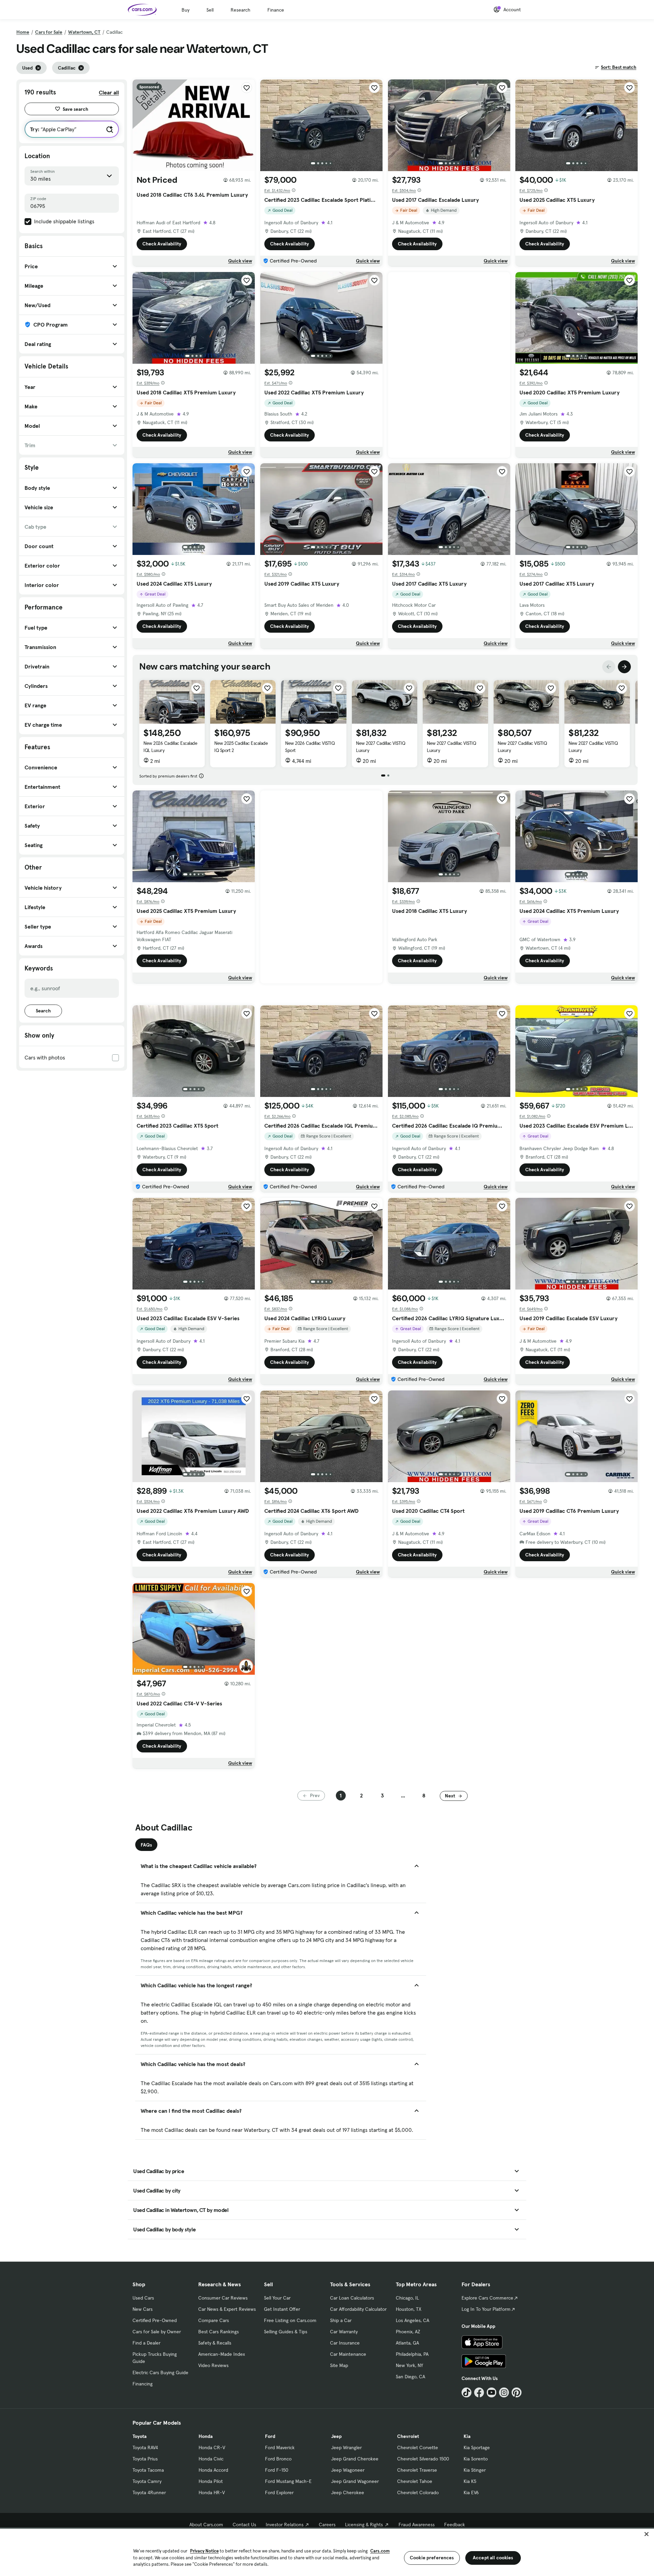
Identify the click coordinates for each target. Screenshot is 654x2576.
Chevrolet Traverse (417, 2470)
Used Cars (143, 2298)
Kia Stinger (475, 2470)
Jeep (336, 2436)
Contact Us (244, 2525)
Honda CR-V (212, 2447)
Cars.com (380, 2551)
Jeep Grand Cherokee (355, 2459)
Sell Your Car (277, 2298)
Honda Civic (211, 2459)
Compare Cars (214, 2320)
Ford (270, 2436)
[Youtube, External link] (492, 2392)
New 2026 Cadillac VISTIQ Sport (310, 747)
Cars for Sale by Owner (157, 2332)
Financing (143, 2384)
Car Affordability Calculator (358, 2309)
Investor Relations (285, 2525)
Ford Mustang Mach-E (288, 2481)
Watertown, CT (84, 32)
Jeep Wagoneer (348, 2470)
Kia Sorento (476, 2459)
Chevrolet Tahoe (415, 2481)
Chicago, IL (407, 2298)
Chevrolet (408, 2436)
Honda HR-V (212, 2492)
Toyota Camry (147, 2481)
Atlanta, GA (407, 2343)
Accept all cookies (493, 2558)
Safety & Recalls (215, 2343)
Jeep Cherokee (348, 2492)
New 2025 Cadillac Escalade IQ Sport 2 (241, 747)
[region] (327, 2552)
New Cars (143, 2309)
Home (23, 32)
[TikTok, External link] (466, 2392)
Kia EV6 (471, 2492)
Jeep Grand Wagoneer (355, 2481)
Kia (467, 2436)
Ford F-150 (277, 2470)
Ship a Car (341, 2320)
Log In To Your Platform (486, 2309)
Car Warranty (344, 2332)
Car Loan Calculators (352, 2298)
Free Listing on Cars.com (290, 2320)
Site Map (339, 2365)
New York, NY (409, 2365)
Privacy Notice (204, 2551)
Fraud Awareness (417, 2525)
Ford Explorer (279, 2492)
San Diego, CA (410, 2377)
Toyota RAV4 (145, 2447)
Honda (206, 2436)
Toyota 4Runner (149, 2492)
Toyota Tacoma (148, 2470)
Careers (327, 2525)
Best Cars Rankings (219, 2332)
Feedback (455, 2525)
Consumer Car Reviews (223, 2298)
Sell (210, 10)
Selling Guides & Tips (286, 2332)
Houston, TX (409, 2309)
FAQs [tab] (146, 1845)
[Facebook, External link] (479, 2392)
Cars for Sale (49, 32)
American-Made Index (222, 2354)
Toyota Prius (145, 2459)
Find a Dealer (146, 2343)
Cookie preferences (432, 2558)
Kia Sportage (477, 2447)
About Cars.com (206, 2525)
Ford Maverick (280, 2447)
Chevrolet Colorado (418, 2492)
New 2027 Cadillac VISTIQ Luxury (380, 747)
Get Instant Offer (282, 2309)
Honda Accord (213, 2470)
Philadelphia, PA (412, 2354)
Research (240, 10)
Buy (185, 10)
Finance (276, 10)
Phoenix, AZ (408, 2332)
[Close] (647, 2534)
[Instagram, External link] (504, 2392)
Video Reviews (213, 2365)
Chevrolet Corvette (418, 2447)
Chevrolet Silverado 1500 (423, 2459)
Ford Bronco (278, 2459)
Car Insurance (345, 2343)
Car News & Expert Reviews (227, 2309)
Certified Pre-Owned (155, 2320)
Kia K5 (470, 2481)
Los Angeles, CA (412, 2320)
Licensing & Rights (364, 2525)
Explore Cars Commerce (487, 2298)
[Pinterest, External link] (517, 2392)
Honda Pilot (211, 2481)
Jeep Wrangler (346, 2447)
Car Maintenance (348, 2354)
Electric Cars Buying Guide (160, 2372)
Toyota (139, 2436)
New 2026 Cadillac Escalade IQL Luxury (170, 747)
